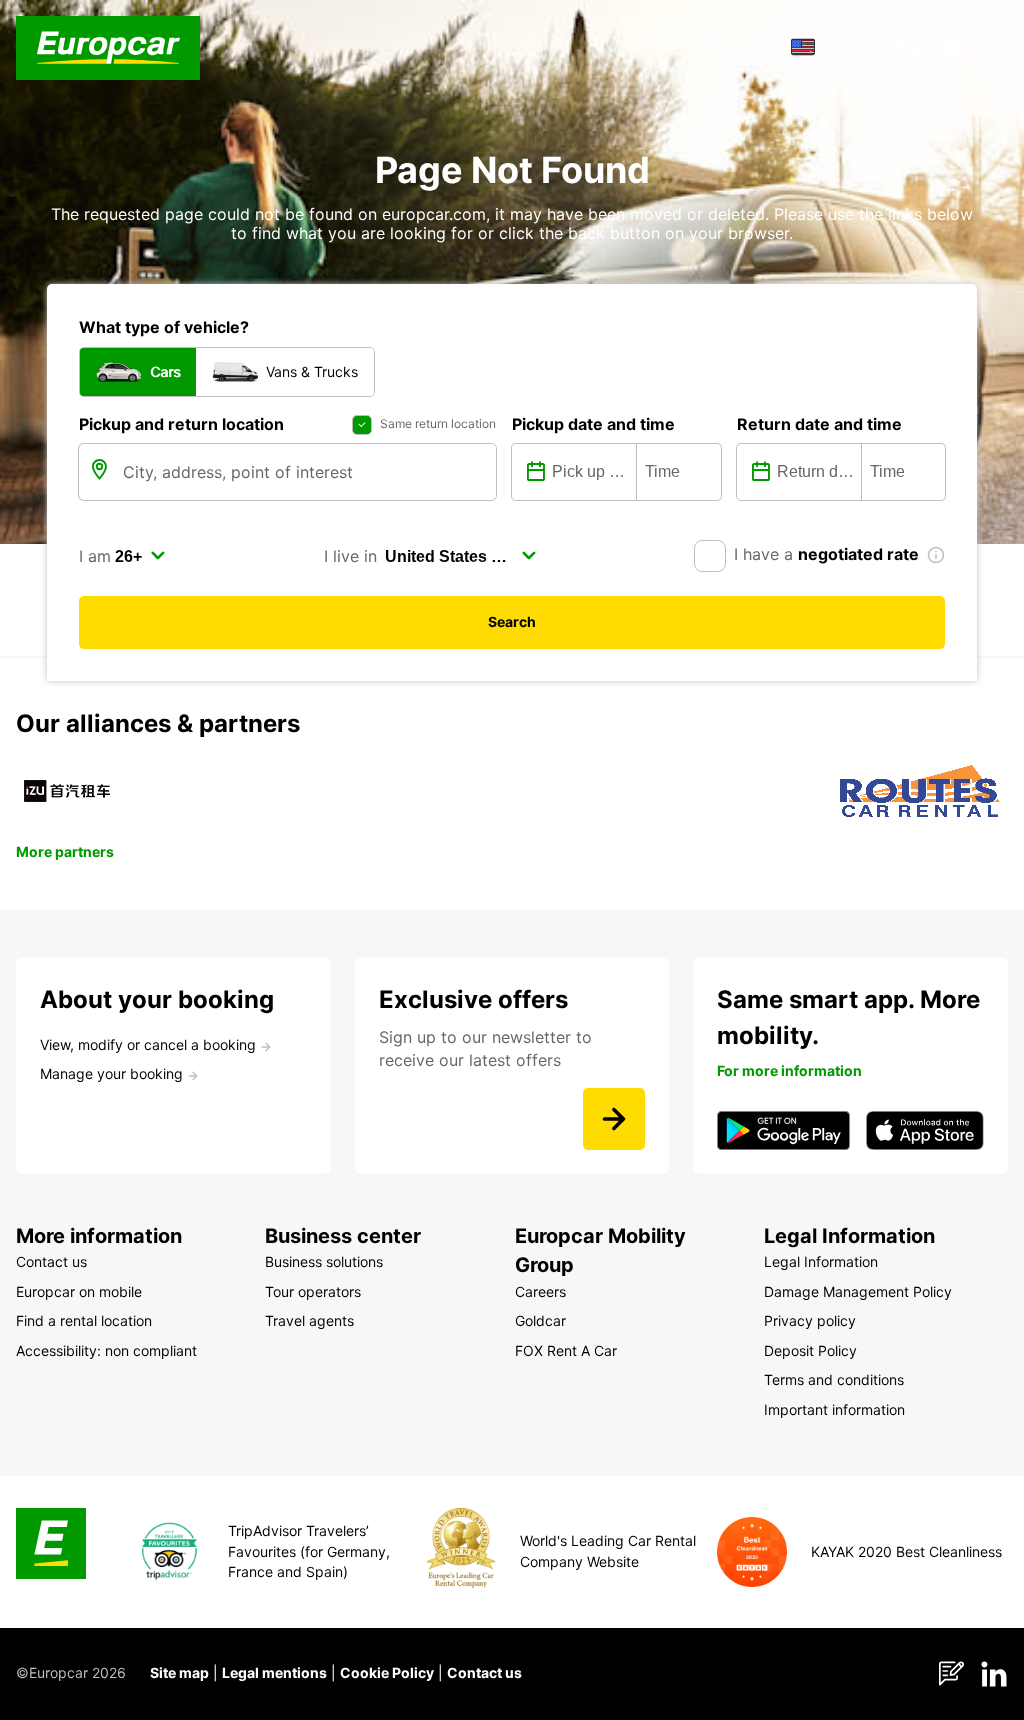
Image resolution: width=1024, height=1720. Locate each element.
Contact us (484, 1672)
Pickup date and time (593, 424)
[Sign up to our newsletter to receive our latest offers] (614, 1119)
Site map (179, 1672)
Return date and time (819, 424)
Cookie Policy (387, 1672)
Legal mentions (274, 1672)
